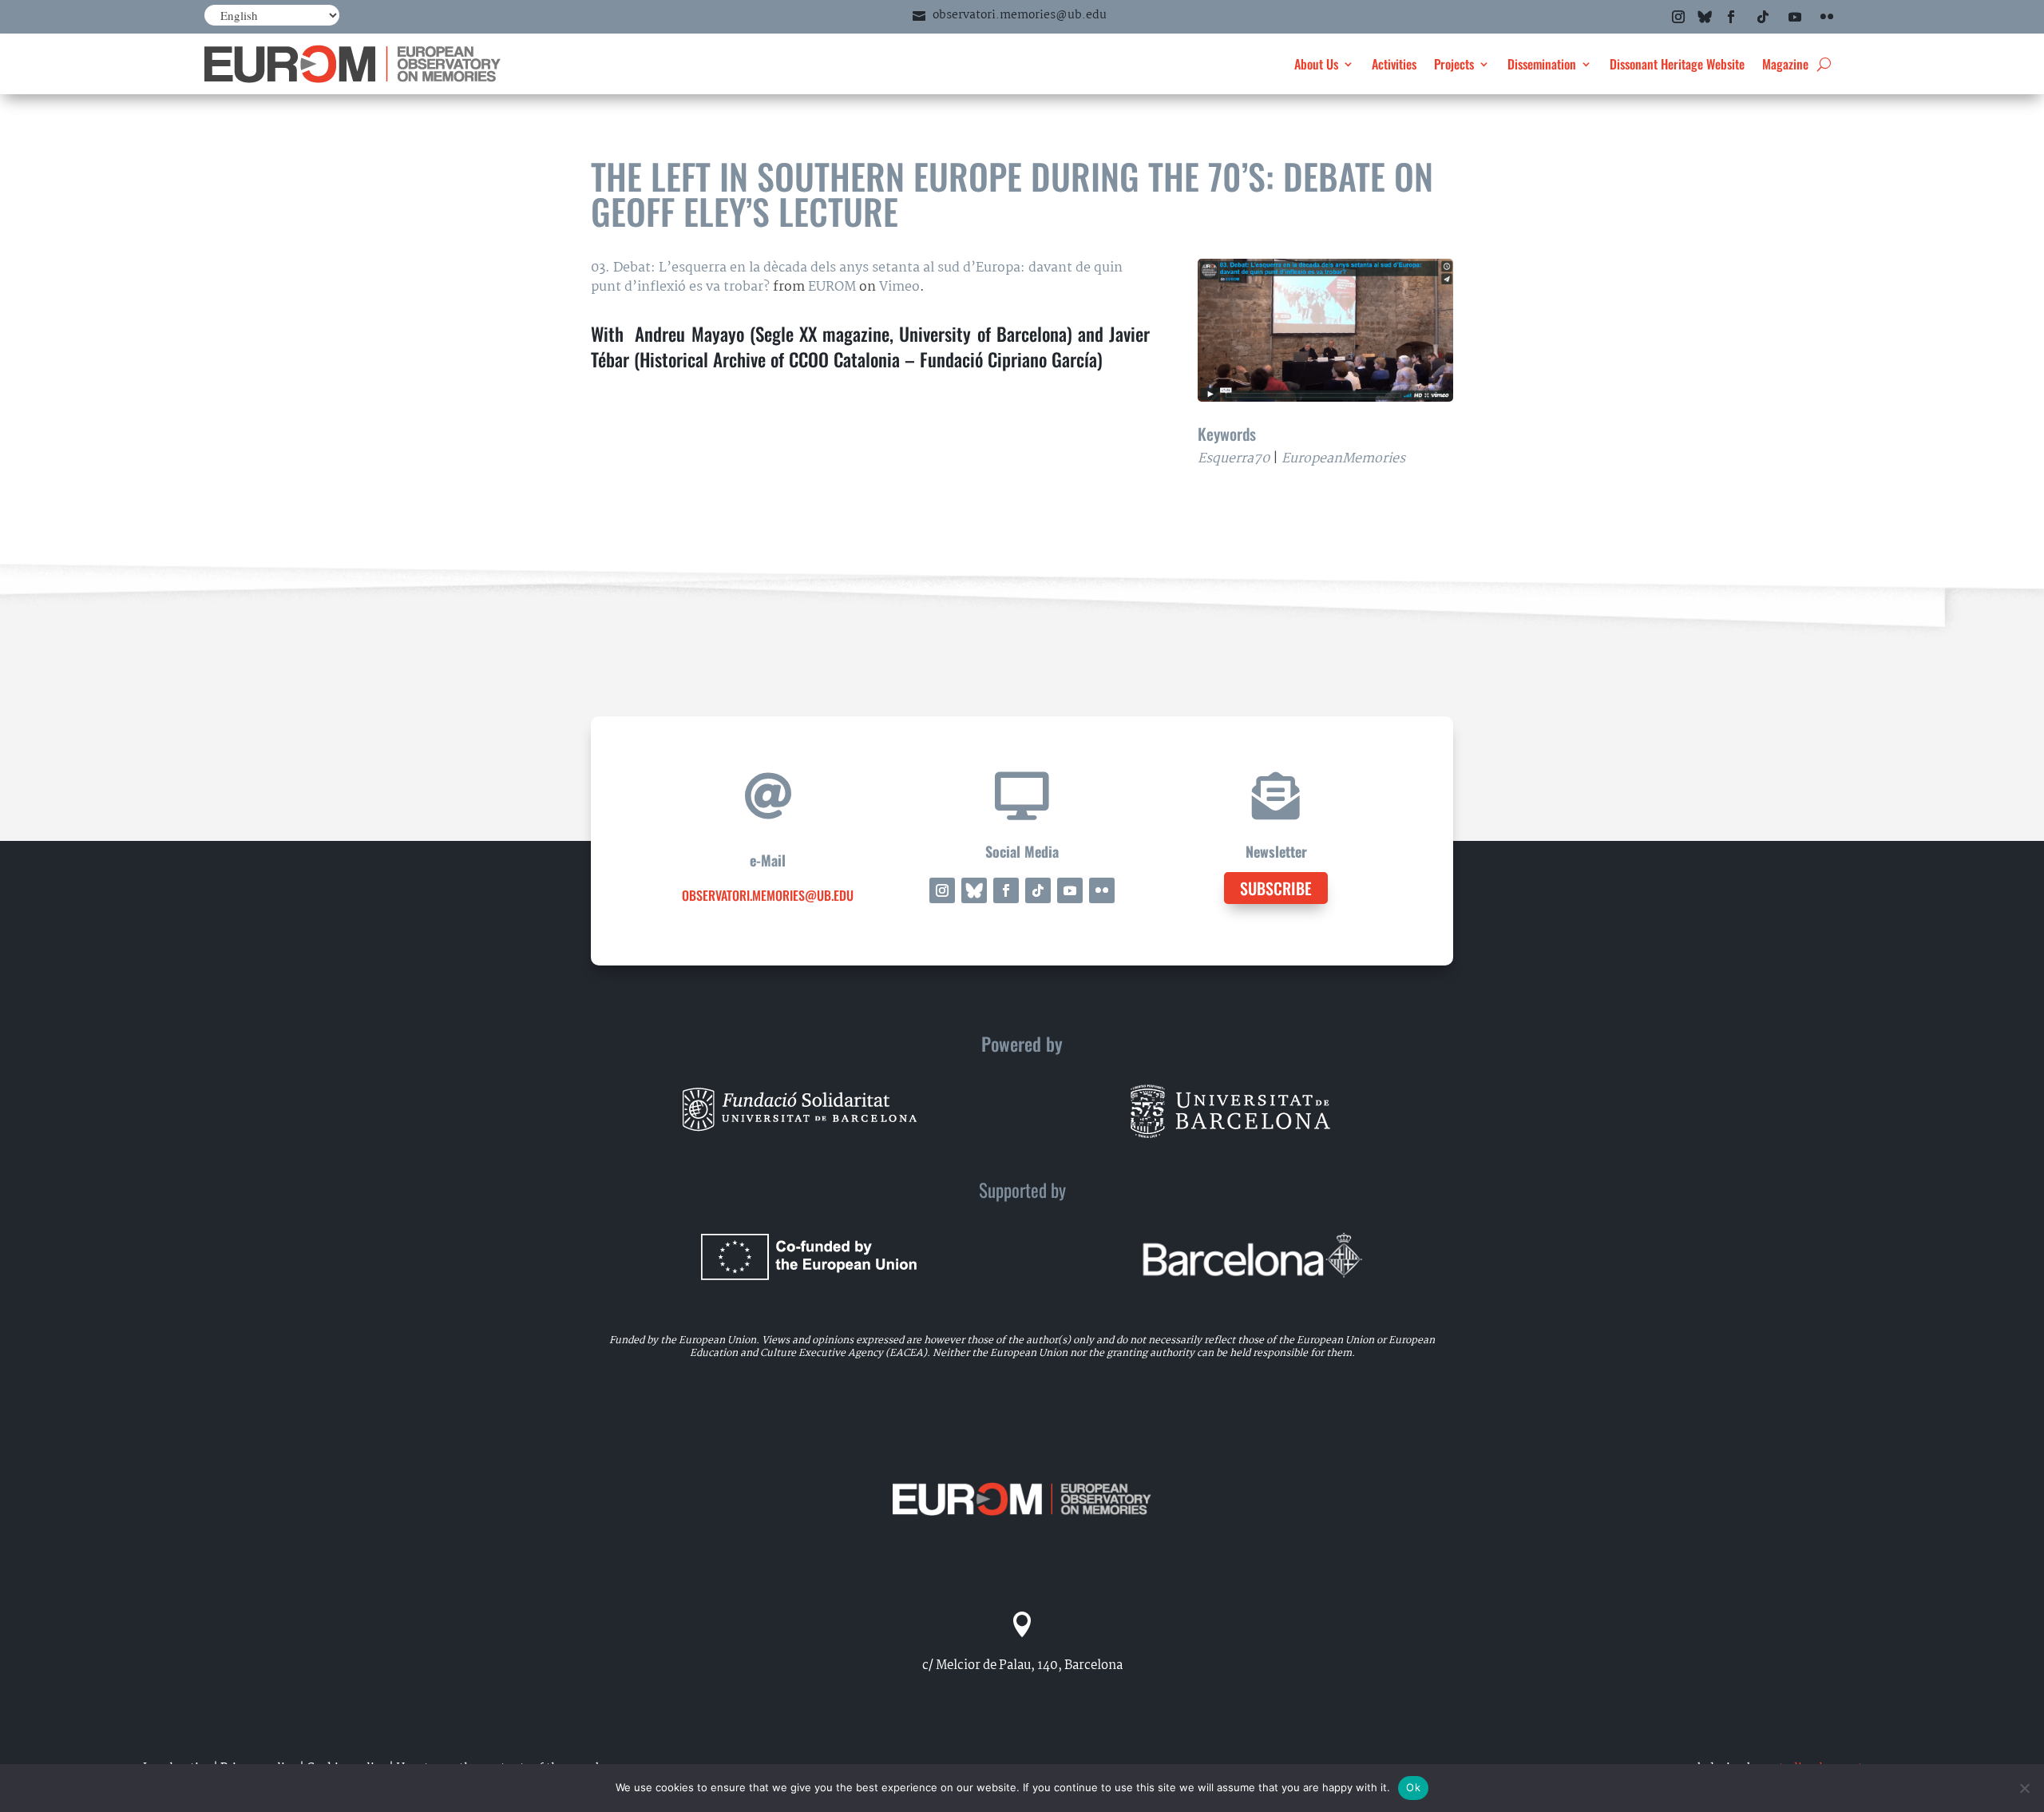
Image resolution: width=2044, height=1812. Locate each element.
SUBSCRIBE (1276, 888)
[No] (2024, 1788)
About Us (1316, 64)
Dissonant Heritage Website (1677, 64)
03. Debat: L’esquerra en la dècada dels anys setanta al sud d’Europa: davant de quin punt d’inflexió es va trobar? (857, 278)
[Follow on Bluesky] (1705, 17)
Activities (1394, 64)
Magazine (1785, 64)
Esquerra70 (1234, 459)
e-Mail (768, 860)
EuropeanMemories (1343, 459)
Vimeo (899, 287)
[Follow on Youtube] (1795, 17)
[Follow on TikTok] (1763, 17)
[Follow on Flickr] (1827, 17)
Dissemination (1542, 64)
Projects (1454, 64)
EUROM (832, 287)
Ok (1413, 1787)
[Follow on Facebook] (1731, 17)
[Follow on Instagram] (1678, 17)
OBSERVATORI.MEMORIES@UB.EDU (768, 895)
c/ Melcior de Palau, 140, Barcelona (1022, 1665)
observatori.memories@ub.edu (1020, 15)
